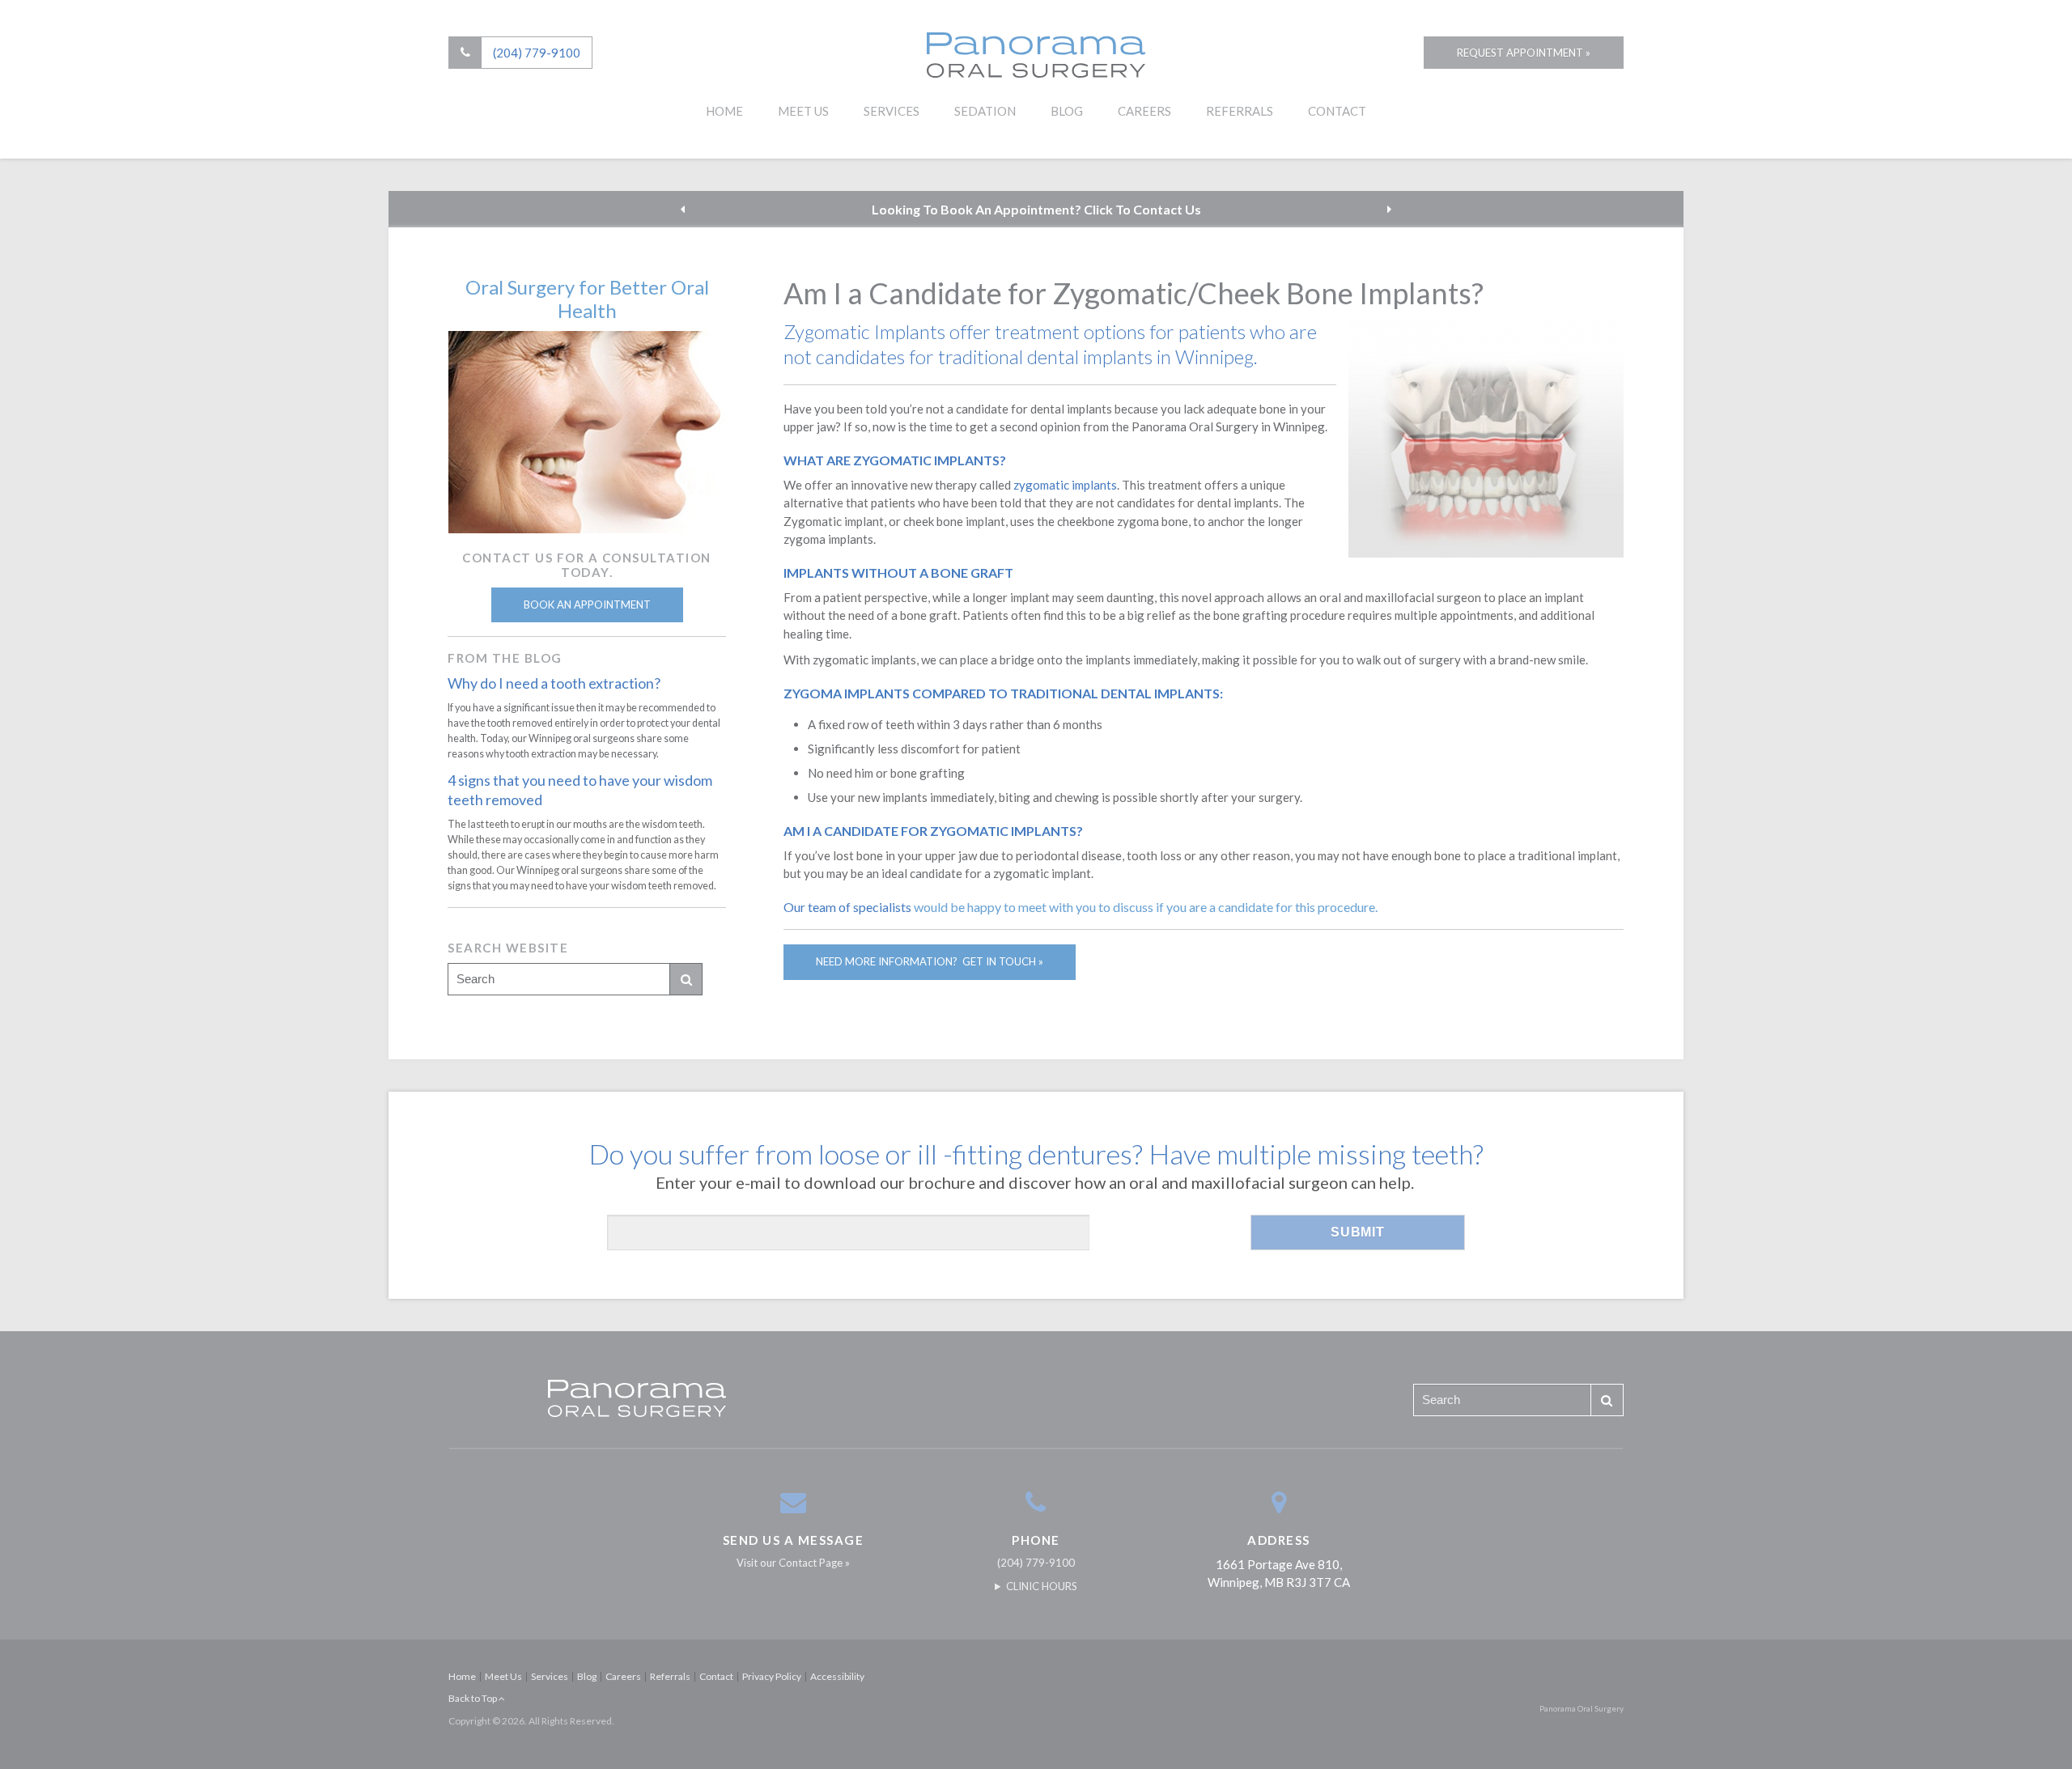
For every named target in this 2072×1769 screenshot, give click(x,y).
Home (724, 111)
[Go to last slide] (683, 210)
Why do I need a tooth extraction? (554, 683)
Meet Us (803, 111)
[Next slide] (1390, 210)
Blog (1067, 111)
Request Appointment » (1524, 53)
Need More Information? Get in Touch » (930, 961)
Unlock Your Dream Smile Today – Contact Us (1036, 209)
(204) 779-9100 (537, 53)
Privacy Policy (772, 1676)
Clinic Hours (1042, 1586)
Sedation (985, 111)
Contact (1337, 111)
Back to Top (473, 1698)
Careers (1144, 111)
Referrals (1240, 111)
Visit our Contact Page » (793, 1563)
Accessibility (837, 1676)
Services (892, 111)
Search (686, 979)
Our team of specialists (847, 907)
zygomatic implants (1065, 485)
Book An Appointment (587, 605)
